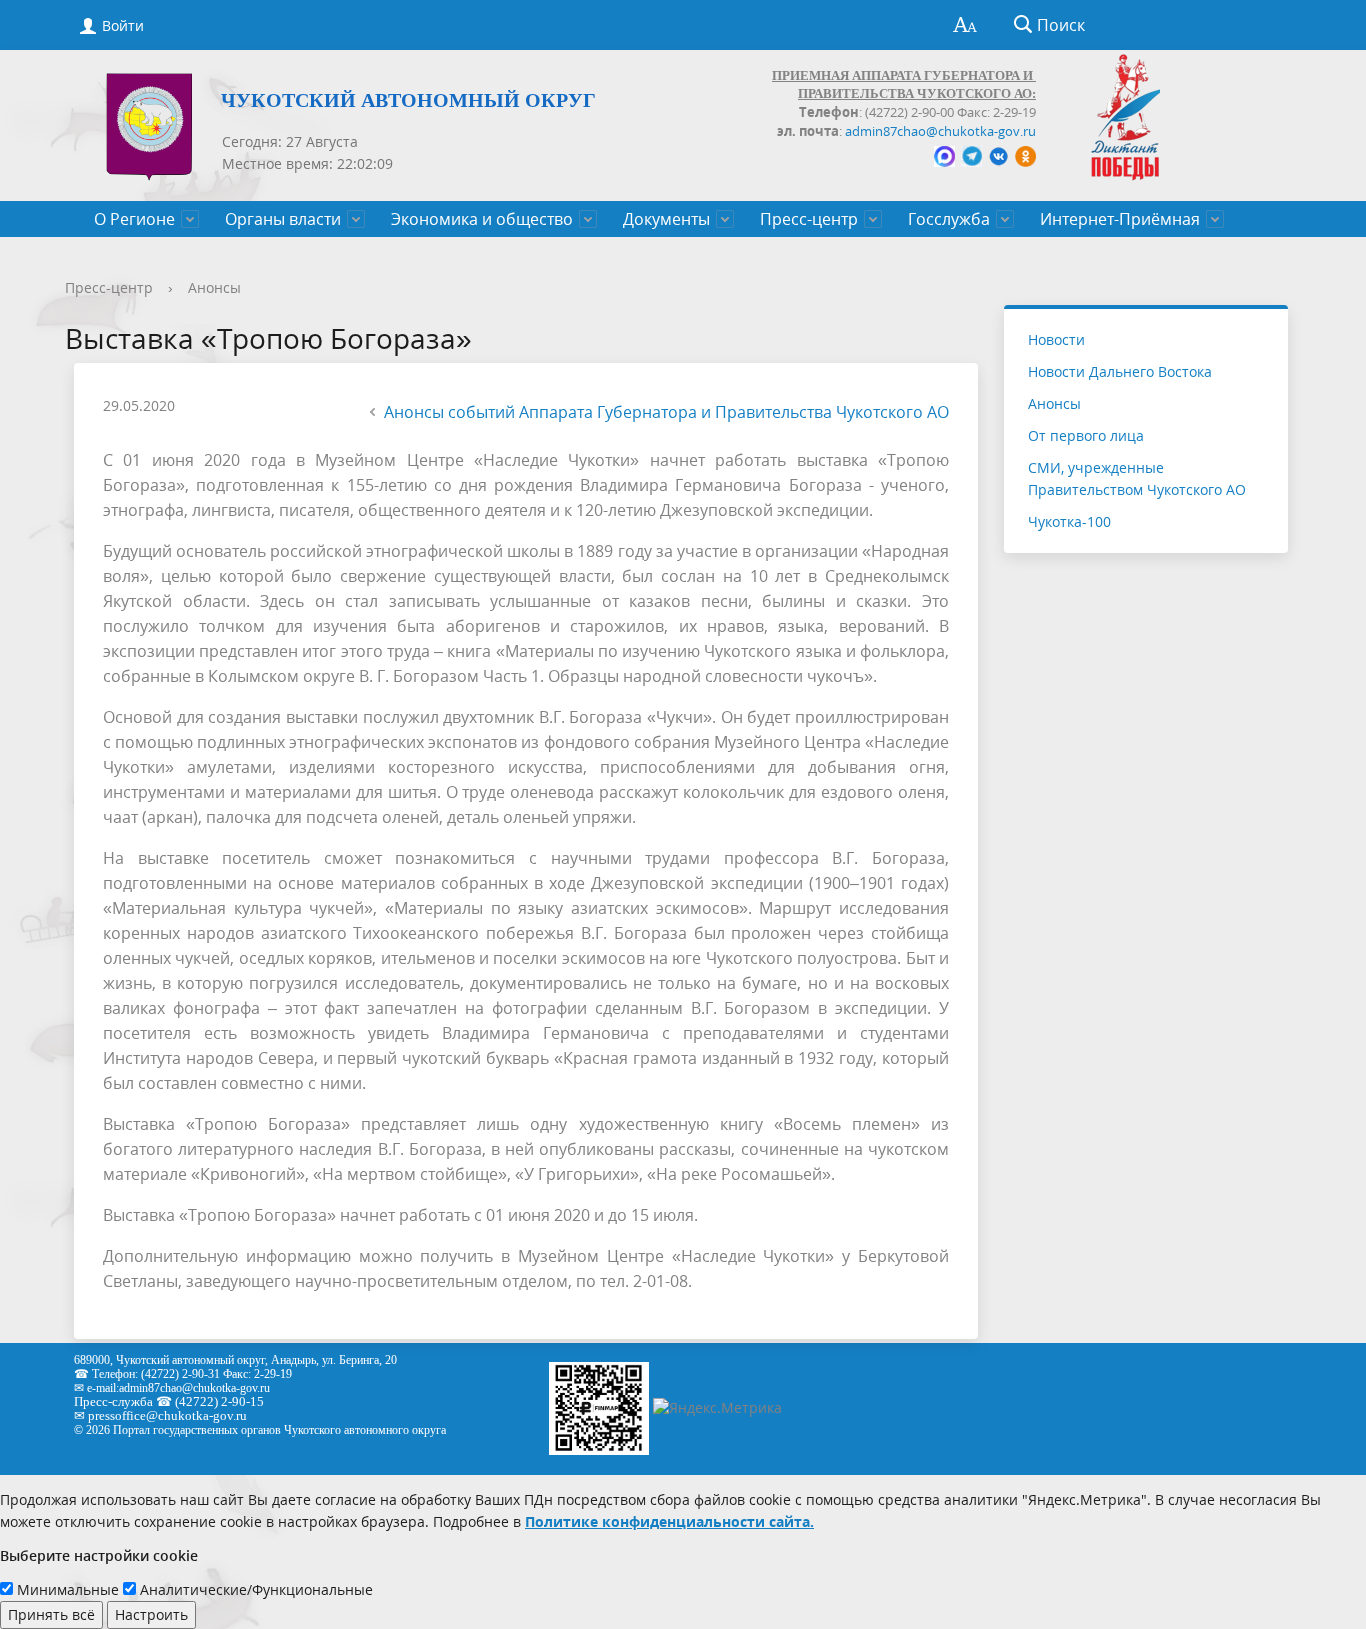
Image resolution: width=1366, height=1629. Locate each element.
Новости (1056, 339)
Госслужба (949, 219)
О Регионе (134, 219)
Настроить (151, 1614)
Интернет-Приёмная (1120, 219)
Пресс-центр (809, 219)
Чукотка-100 (1069, 521)
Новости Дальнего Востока (1120, 371)
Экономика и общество (482, 219)
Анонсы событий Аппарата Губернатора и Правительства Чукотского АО (666, 412)
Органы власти (283, 219)
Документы (666, 219)
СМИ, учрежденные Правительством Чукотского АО (1137, 478)
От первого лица (1086, 435)
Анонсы (214, 287)
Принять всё (51, 1614)
